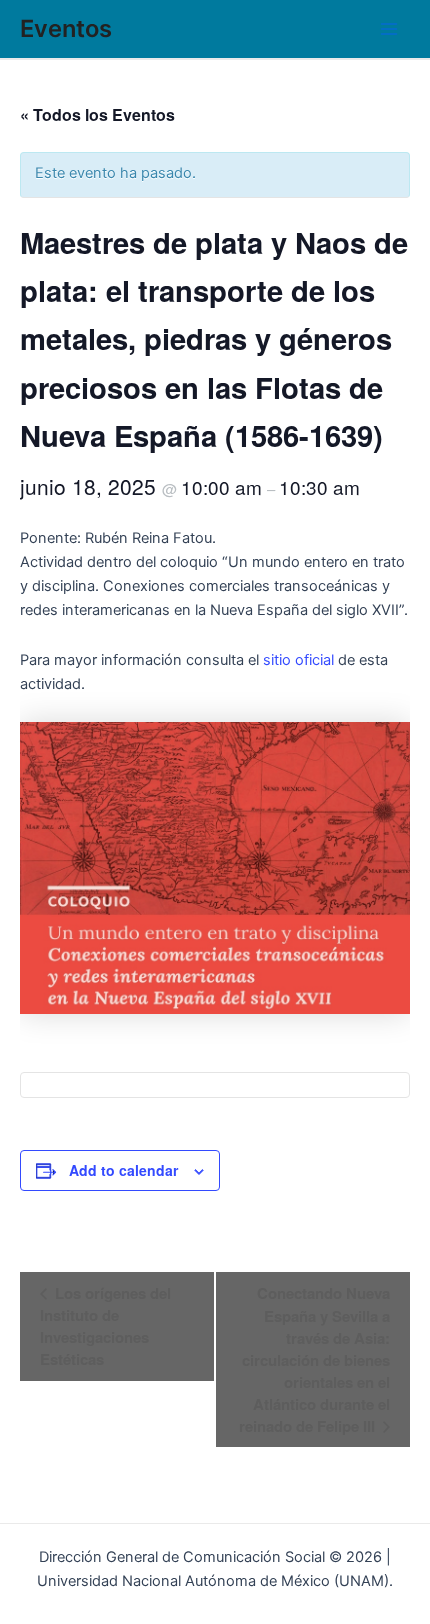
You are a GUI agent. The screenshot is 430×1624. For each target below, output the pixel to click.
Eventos (66, 28)
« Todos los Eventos (97, 114)
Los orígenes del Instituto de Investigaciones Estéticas (105, 1326)
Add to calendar (123, 1170)
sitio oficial (298, 660)
